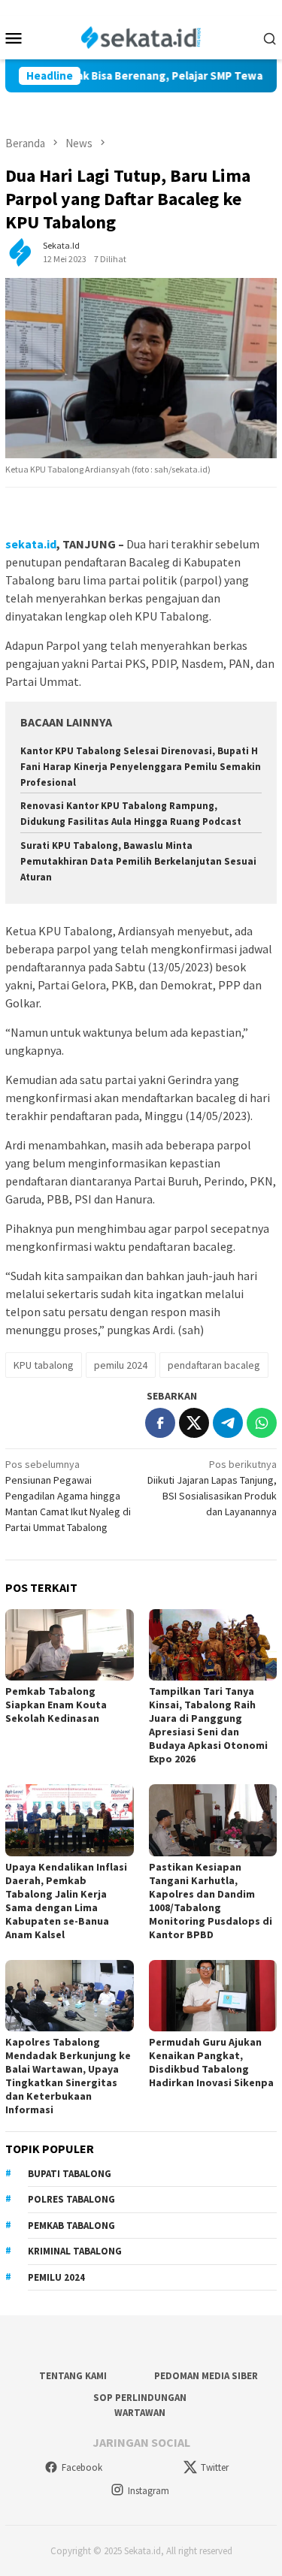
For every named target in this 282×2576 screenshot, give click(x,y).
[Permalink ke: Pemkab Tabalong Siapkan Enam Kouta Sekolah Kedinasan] (70, 1645)
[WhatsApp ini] (262, 1423)
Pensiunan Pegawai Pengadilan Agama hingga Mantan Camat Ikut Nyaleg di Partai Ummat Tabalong (68, 1496)
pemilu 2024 (121, 1365)
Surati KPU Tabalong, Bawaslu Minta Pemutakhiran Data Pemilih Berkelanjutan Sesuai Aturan (138, 861)
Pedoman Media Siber (206, 2376)
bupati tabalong (70, 2174)
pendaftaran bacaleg (214, 1365)
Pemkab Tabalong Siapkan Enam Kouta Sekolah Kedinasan (56, 1705)
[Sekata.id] (141, 36)
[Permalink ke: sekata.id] (20, 252)
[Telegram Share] (228, 1423)
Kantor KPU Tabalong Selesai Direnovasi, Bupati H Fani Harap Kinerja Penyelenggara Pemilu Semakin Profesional (141, 767)
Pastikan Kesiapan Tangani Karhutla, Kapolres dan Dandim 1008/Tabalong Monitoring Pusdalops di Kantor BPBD (211, 1901)
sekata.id (31, 544)
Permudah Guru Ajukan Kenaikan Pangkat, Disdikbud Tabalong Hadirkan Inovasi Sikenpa (211, 2062)
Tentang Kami (73, 2376)
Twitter (215, 2467)
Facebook (82, 2467)
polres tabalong (71, 2199)
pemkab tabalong (71, 2226)
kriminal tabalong (75, 2251)
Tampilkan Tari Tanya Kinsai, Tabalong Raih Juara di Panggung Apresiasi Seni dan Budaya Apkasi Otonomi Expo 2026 (208, 1725)
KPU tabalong (44, 1365)
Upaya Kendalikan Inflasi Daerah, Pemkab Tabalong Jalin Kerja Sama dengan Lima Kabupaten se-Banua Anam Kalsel (66, 1901)
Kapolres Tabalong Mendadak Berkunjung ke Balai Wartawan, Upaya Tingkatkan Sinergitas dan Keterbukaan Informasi (68, 2076)
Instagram (149, 2491)
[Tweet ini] (194, 1423)
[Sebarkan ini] (160, 1423)
